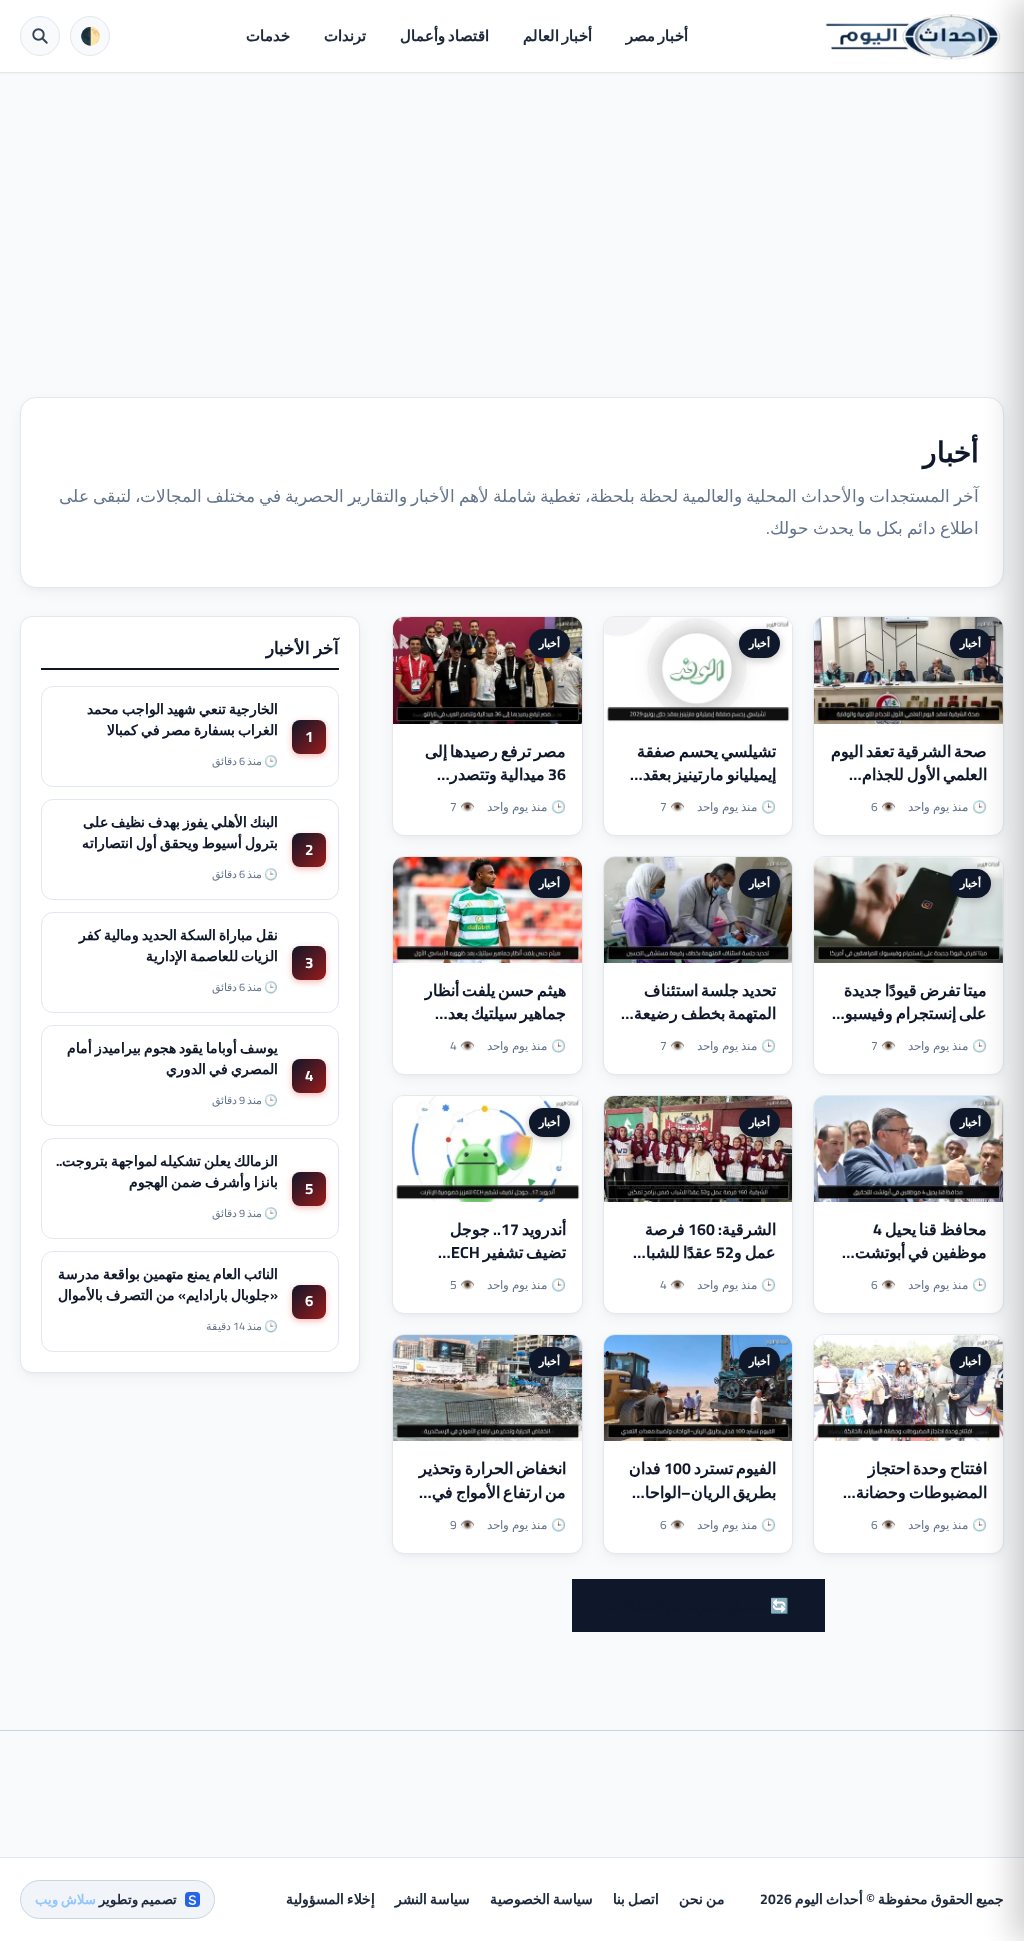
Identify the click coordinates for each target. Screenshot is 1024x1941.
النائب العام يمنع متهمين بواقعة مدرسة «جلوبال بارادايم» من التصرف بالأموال (168, 1284)
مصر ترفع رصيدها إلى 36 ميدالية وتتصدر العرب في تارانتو (495, 774)
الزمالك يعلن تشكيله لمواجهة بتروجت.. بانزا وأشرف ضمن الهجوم (167, 1171)
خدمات (268, 35)
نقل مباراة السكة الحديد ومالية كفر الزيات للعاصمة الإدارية (178, 945)
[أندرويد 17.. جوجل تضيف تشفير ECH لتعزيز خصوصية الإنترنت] (487, 1149)
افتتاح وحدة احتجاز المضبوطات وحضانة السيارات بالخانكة (921, 1491)
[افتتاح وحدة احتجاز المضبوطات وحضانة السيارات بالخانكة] (908, 1388)
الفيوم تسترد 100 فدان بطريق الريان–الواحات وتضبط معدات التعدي (702, 1491)
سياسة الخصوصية (541, 1899)
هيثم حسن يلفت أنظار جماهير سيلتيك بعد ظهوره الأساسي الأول (495, 1013)
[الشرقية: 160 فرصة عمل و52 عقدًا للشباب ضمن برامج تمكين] (698, 1149)
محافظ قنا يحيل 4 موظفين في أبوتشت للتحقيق (921, 1252)
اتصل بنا (636, 1899)
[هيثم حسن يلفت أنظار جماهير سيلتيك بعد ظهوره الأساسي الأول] (487, 910)
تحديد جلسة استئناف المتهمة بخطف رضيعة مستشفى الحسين (705, 1013)
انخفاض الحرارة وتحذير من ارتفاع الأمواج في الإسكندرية (492, 1491)
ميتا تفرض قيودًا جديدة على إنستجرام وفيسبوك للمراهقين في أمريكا (909, 1013)
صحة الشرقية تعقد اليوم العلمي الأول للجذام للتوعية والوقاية (909, 774)
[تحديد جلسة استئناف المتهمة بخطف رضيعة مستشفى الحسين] (698, 910)
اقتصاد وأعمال (444, 35)
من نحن (702, 1899)
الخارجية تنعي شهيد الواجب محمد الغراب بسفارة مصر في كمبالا (182, 719)
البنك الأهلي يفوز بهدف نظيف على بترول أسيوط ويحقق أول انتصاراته (180, 832)
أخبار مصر (657, 35)
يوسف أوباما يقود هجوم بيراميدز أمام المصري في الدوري (172, 1058)
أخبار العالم (557, 35)
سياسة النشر (432, 1899)
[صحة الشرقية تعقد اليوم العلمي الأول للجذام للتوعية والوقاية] (908, 670)
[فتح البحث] (40, 36)
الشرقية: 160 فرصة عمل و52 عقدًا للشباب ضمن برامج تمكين (703, 1252)
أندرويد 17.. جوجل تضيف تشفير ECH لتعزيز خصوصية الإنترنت (508, 1264)
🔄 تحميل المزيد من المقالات (698, 1605)
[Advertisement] (512, 223)
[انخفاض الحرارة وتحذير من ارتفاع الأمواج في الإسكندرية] (487, 1388)
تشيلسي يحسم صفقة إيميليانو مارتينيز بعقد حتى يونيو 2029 (706, 774)
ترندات (345, 35)
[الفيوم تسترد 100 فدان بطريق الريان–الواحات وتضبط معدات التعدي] (698, 1388)
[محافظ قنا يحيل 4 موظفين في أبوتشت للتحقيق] (908, 1149)
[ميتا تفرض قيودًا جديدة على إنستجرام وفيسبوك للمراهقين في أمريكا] (908, 910)
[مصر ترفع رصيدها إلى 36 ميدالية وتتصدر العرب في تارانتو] (487, 670)
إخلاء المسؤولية (330, 1899)
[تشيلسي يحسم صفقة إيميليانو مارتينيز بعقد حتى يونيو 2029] (698, 670)
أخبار (970, 643)
